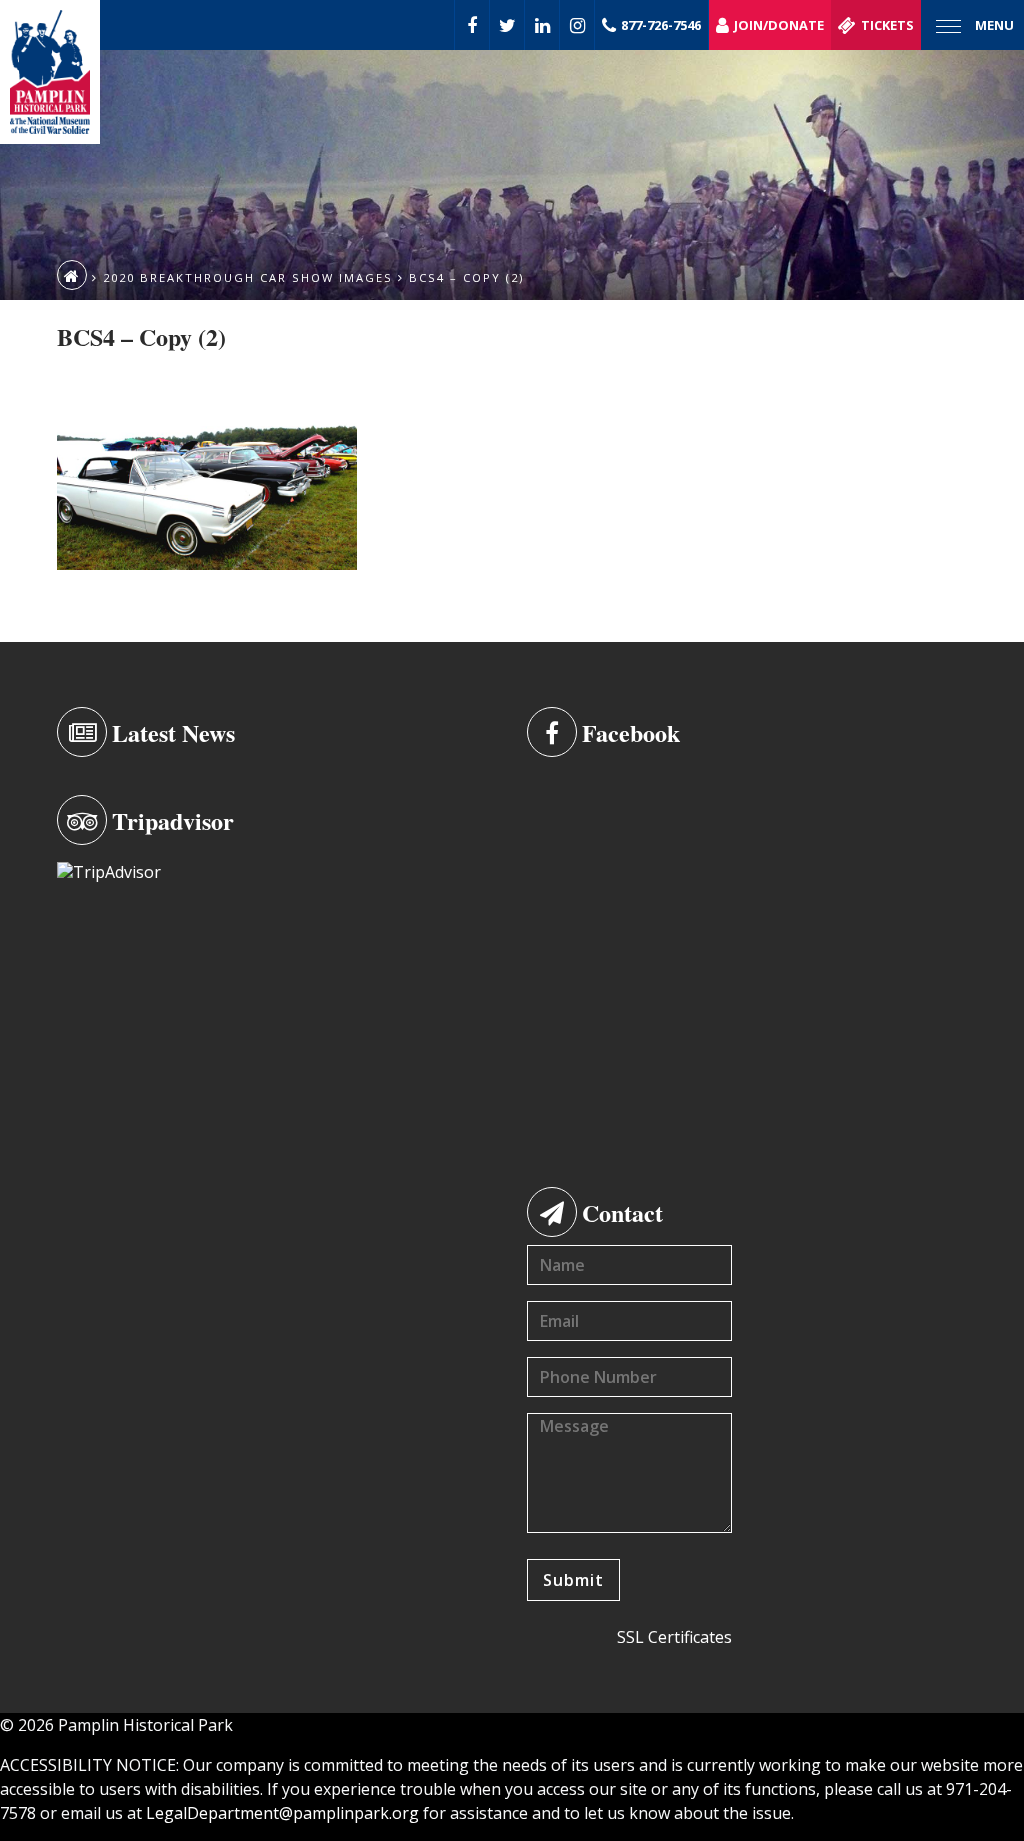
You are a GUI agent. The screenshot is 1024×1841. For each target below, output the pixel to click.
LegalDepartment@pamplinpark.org (282, 1813)
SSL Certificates (674, 1637)
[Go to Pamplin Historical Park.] (72, 275)
